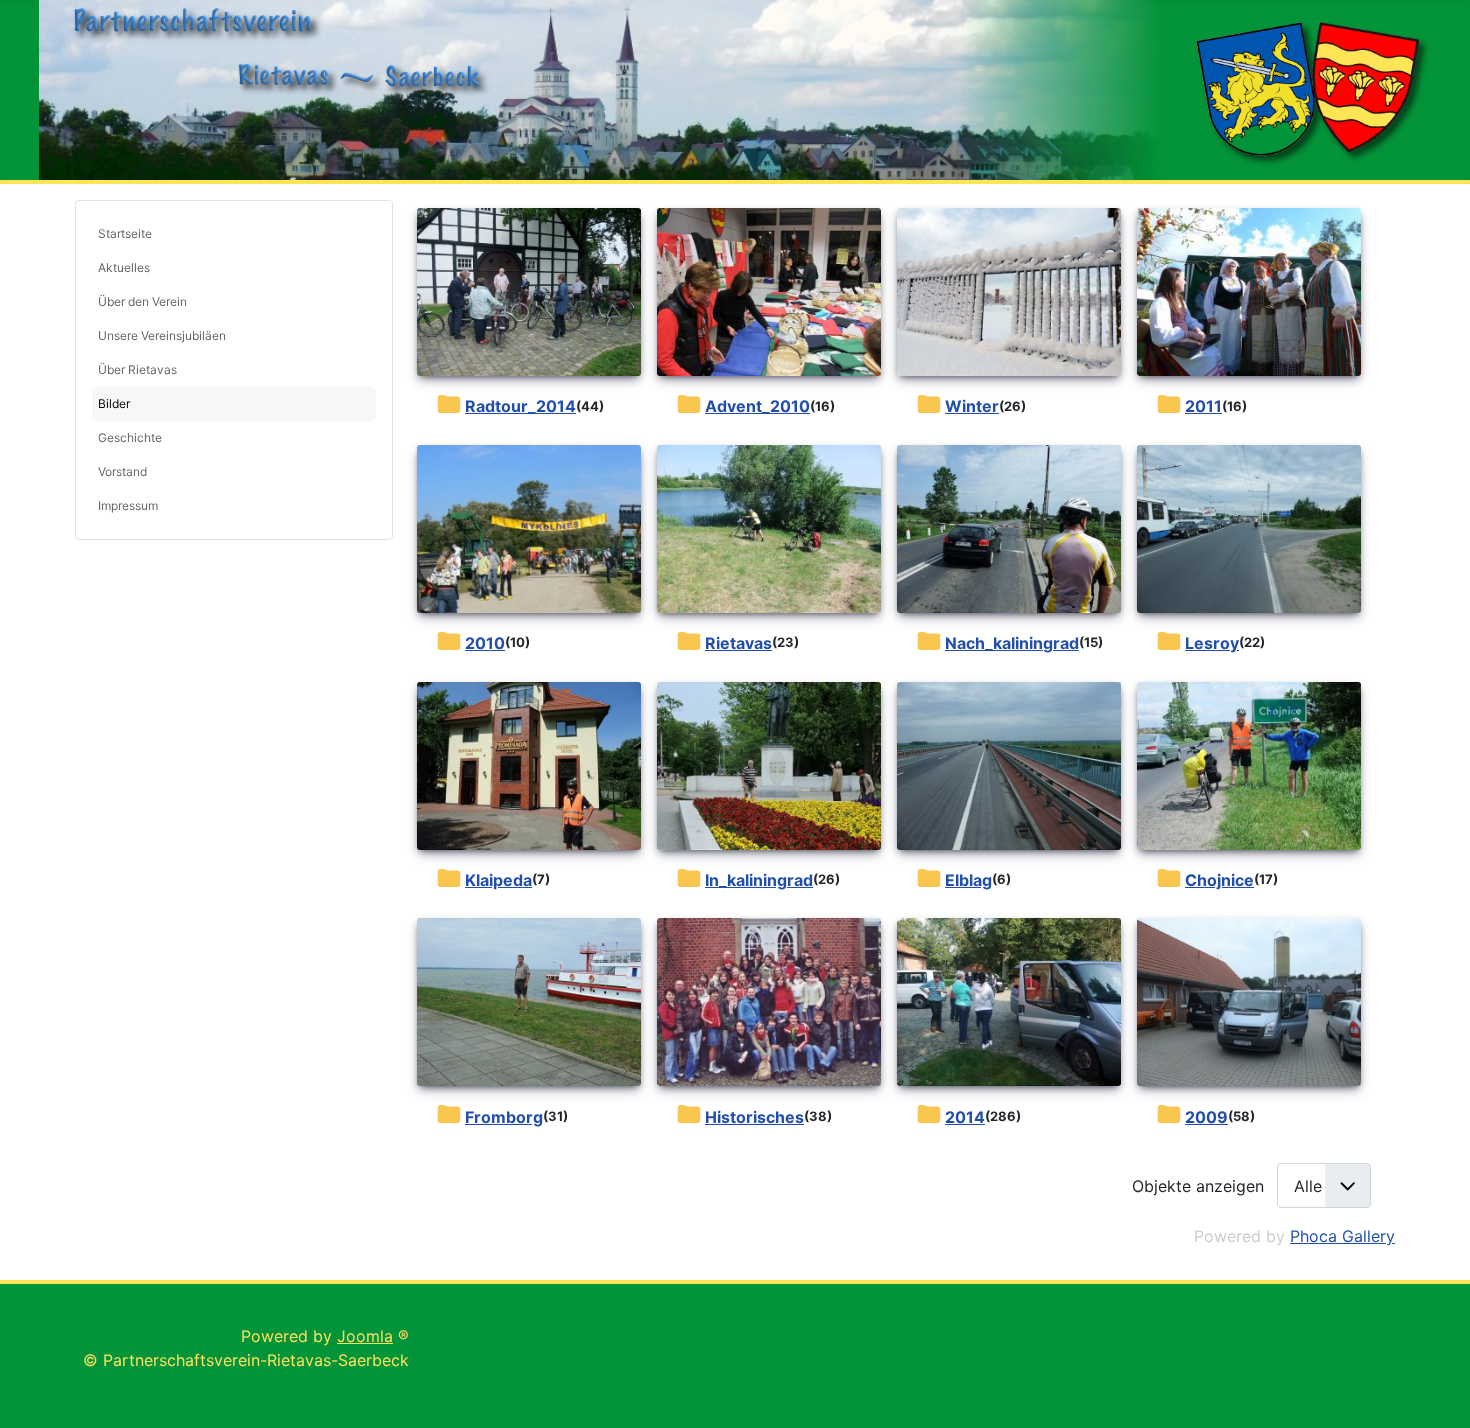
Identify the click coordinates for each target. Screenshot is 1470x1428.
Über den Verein (142, 301)
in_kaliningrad (759, 880)
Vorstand (122, 471)
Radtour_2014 (520, 406)
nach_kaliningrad (1012, 643)
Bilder (114, 403)
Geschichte (130, 437)
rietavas (738, 643)
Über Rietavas (137, 369)
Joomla (365, 1336)
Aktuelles (124, 267)
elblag (968, 880)
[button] (361, 336)
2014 (965, 1117)
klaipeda (498, 880)
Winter (972, 406)
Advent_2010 (757, 406)
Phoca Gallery (1342, 1236)
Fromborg (504, 1117)
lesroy (1212, 643)
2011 (1203, 406)
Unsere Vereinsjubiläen (162, 335)
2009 (1206, 1117)
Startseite (125, 233)
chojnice (1219, 880)
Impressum (128, 505)
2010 (485, 643)
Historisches (754, 1117)
